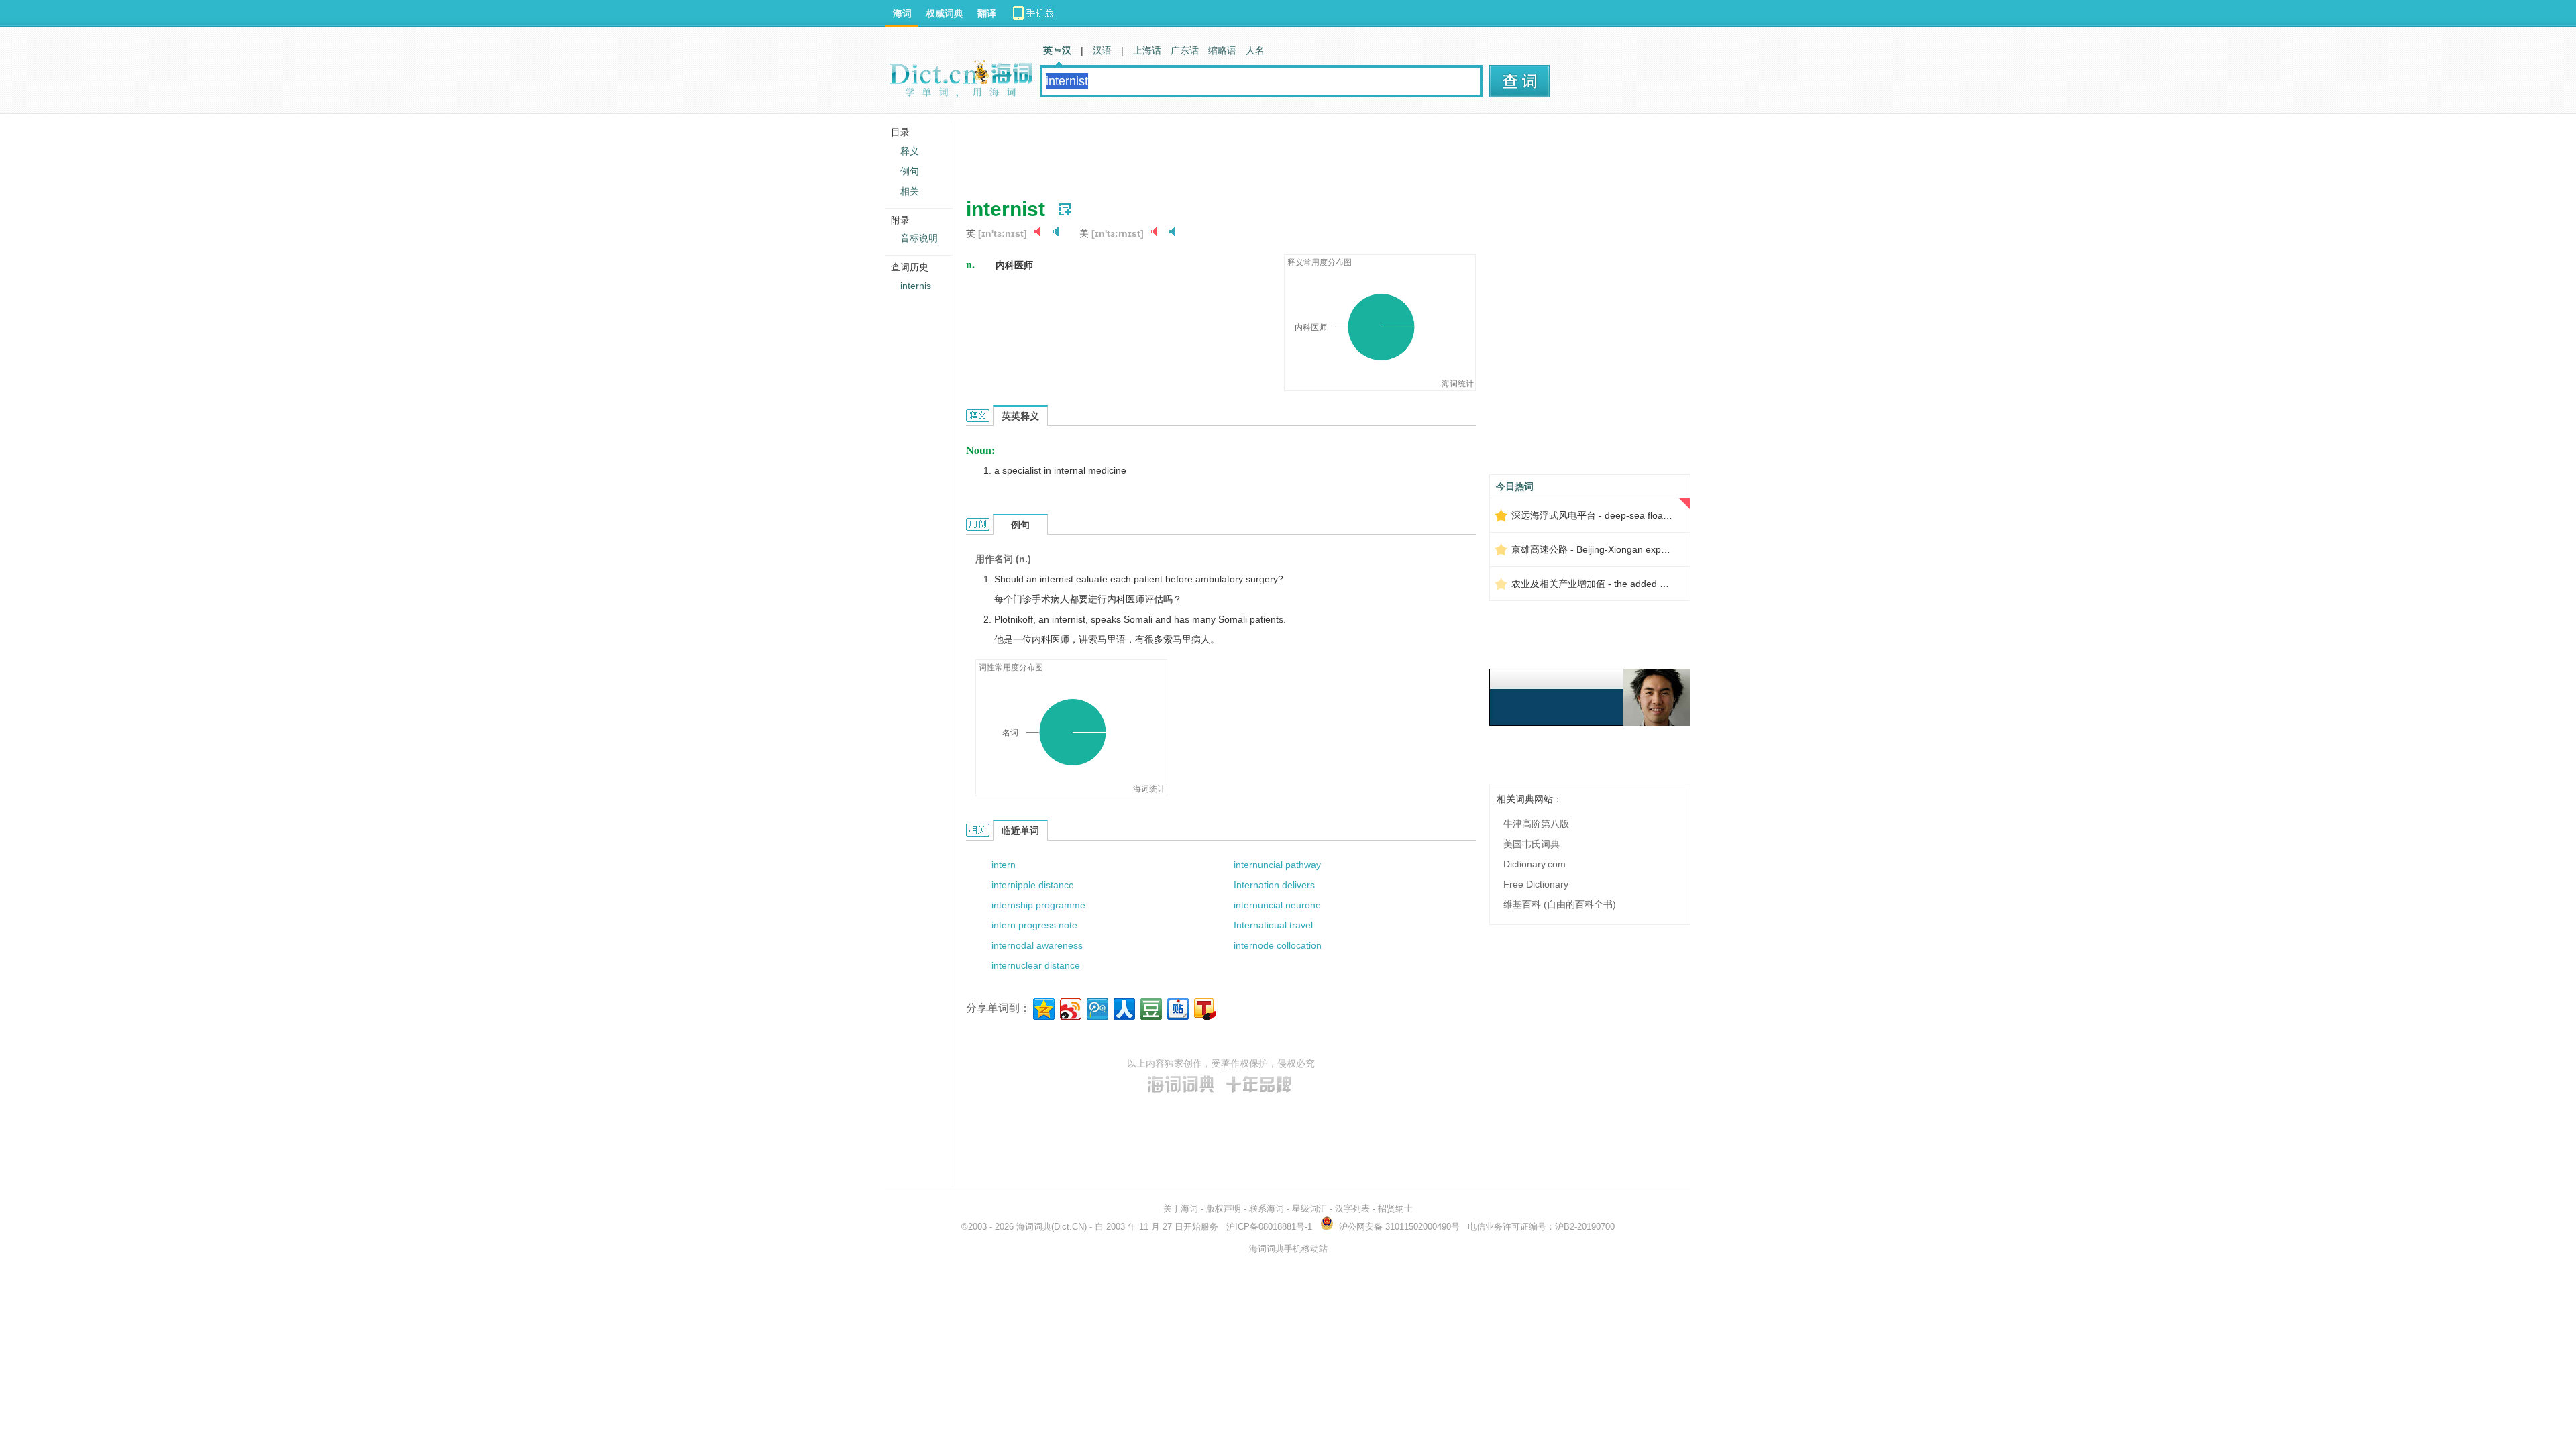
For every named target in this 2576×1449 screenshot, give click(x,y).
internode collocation (1278, 945)
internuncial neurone (1277, 905)
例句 (910, 171)
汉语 (1102, 50)
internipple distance (1033, 885)
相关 (910, 191)
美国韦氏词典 (1532, 844)
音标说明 (919, 238)
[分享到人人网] (1123, 1007)
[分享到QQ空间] (1043, 1007)
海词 (902, 13)
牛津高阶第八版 (1536, 824)
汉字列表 (1352, 1209)
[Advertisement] (1210, 151)
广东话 (1185, 50)
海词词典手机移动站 (1288, 1249)
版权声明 (1224, 1209)
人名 (1255, 50)
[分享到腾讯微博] (1096, 1007)
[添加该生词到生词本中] (1065, 209)
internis (916, 286)
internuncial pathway (1277, 865)
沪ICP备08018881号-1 (1269, 1227)
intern (1004, 865)
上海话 (1147, 50)
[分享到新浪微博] (1070, 1007)
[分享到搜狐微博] (1204, 1007)
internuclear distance (1036, 965)
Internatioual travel (1273, 925)
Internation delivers (1274, 885)
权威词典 (945, 13)
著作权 (1235, 1063)
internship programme (1038, 905)
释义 (910, 151)
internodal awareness (1037, 945)
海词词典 (1034, 1227)
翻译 (987, 13)
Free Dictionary (1536, 884)
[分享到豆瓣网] (1150, 1007)
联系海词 (1267, 1209)
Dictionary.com (1535, 864)
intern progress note (1034, 925)
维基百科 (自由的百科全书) (1560, 904)
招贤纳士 (1395, 1209)
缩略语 (1222, 50)
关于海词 (1181, 1209)
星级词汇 (1309, 1209)
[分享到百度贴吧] (1177, 1007)
